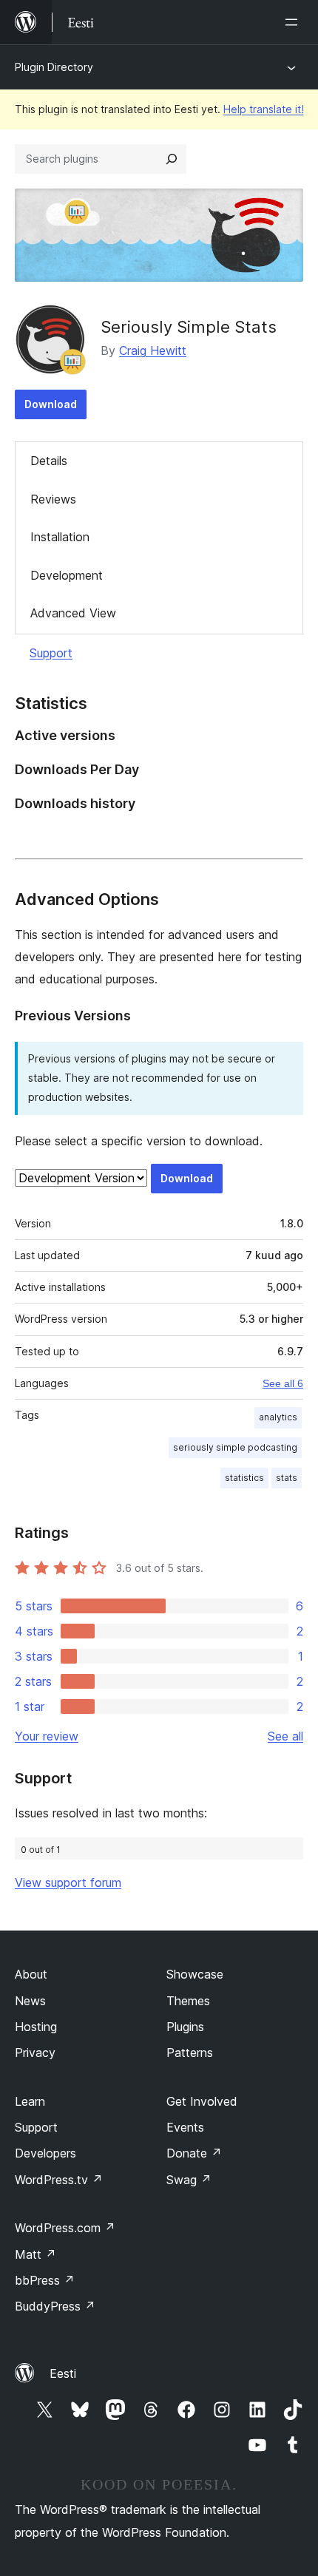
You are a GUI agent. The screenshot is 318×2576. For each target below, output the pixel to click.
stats (287, 1478)
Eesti (63, 2373)
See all (285, 1736)
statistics (244, 1478)
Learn (30, 2101)
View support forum (68, 1882)
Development (67, 575)
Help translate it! (264, 109)
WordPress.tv (59, 2180)
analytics (278, 1417)
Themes (188, 2001)
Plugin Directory (54, 67)
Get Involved (202, 2101)
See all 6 (283, 1383)
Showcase (195, 1974)
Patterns (190, 2053)
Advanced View (73, 613)
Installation (60, 537)
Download (51, 404)
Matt (35, 2254)
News (30, 2001)
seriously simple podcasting (235, 1447)
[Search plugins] (172, 159)
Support (51, 653)
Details (49, 461)
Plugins (185, 2027)
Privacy (35, 2053)
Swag (189, 2180)
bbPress (45, 2280)
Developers (45, 2153)
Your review (47, 1736)
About (31, 1974)
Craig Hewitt (153, 350)
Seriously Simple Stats (189, 327)
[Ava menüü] (294, 22)
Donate (194, 2153)
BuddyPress (55, 2306)
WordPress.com (65, 2228)
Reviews (53, 499)
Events (185, 2127)
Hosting (36, 2027)
